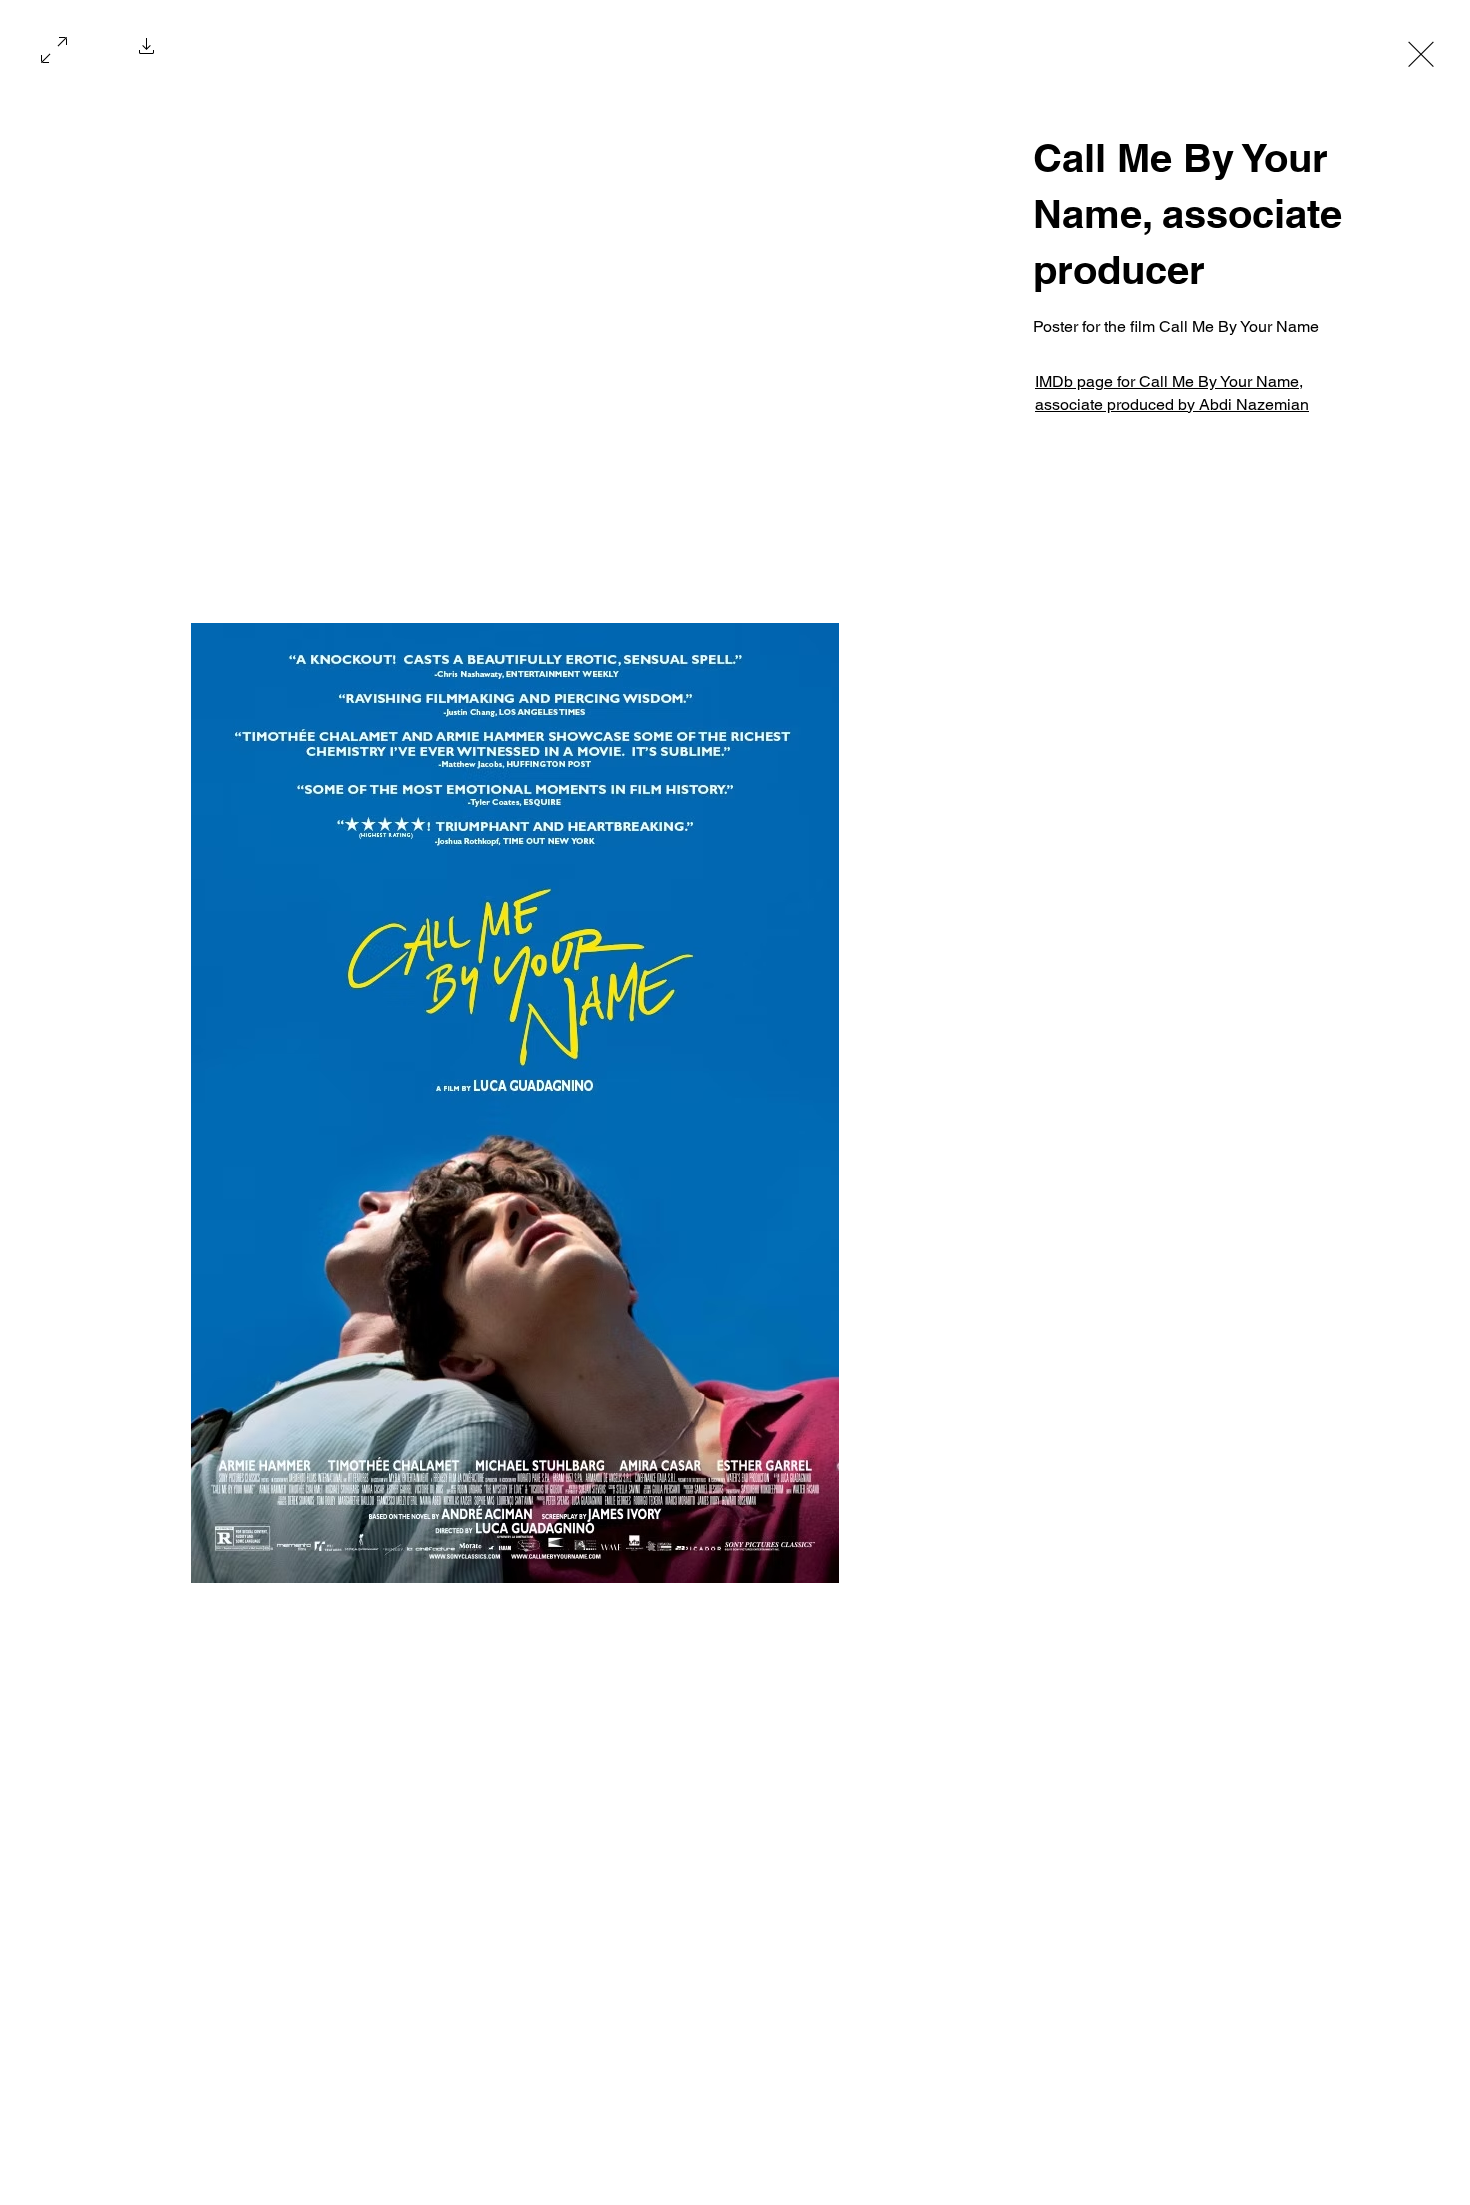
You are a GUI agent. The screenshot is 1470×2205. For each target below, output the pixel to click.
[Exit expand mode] (1421, 52)
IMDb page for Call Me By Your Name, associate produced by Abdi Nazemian (1172, 392)
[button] (147, 52)
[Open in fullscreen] (54, 48)
